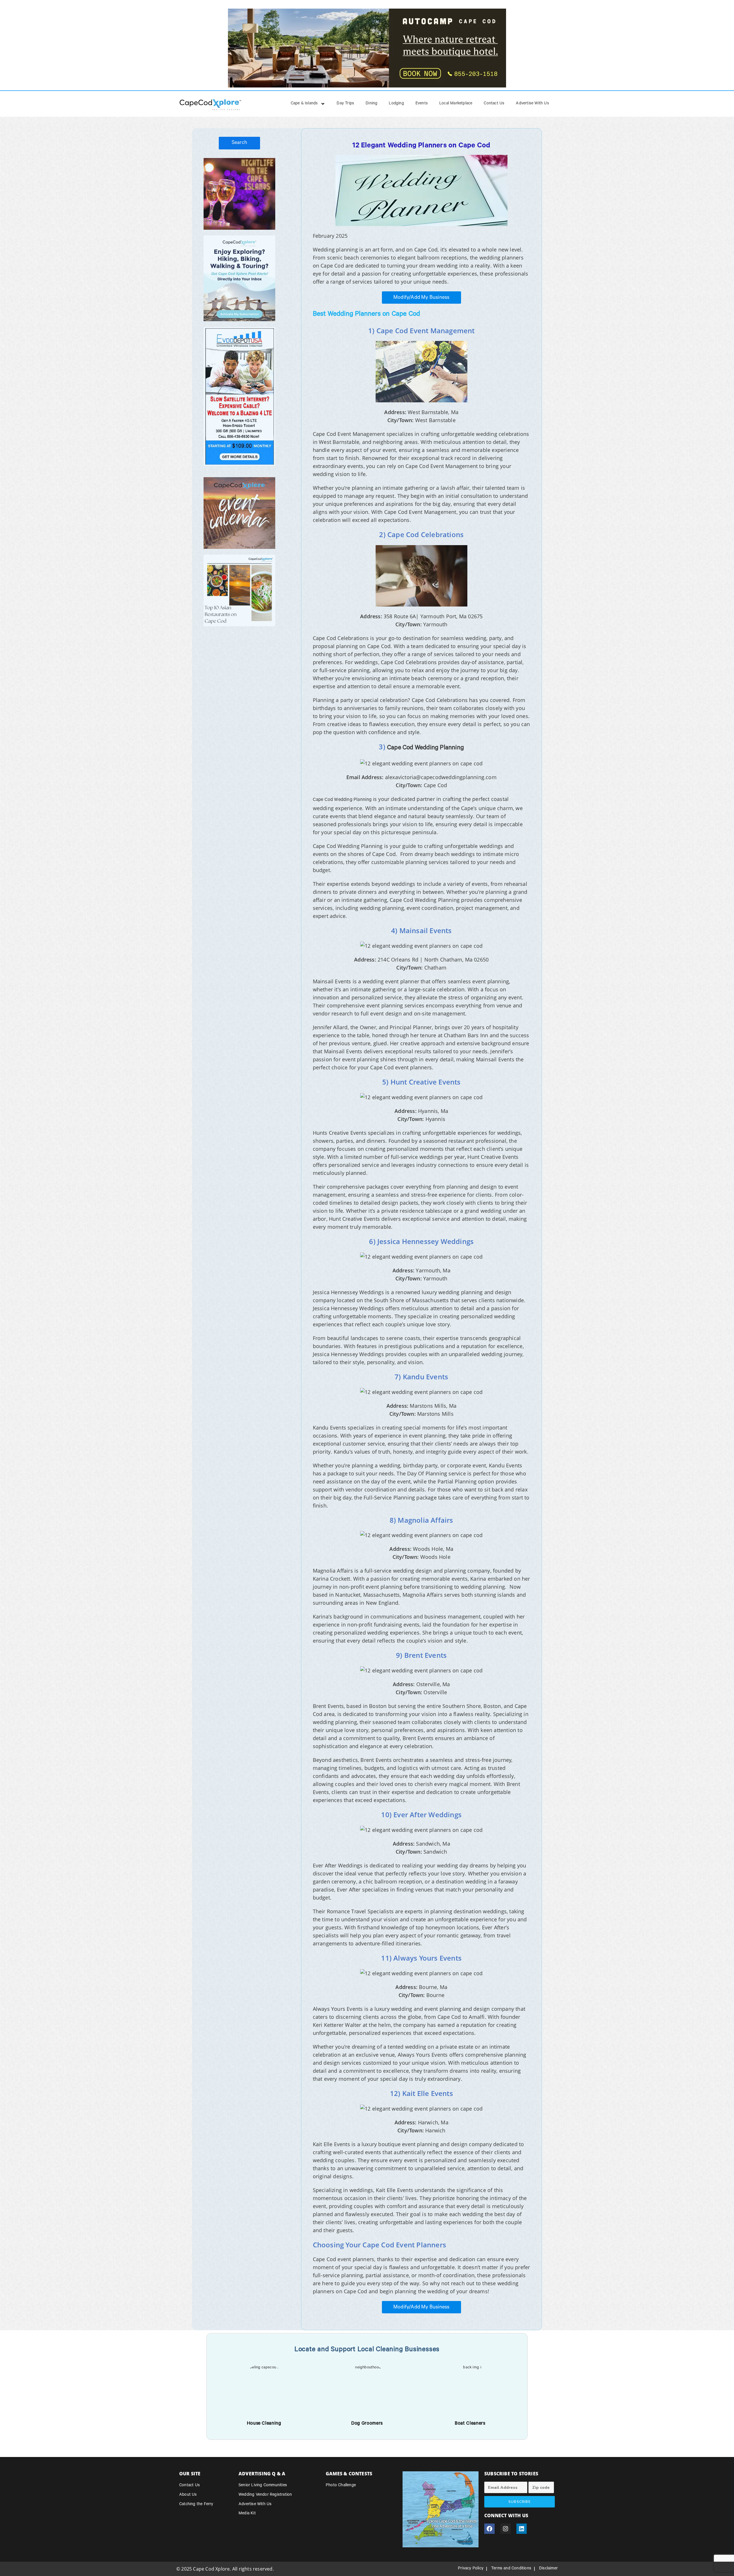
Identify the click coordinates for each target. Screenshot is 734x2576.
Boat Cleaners (470, 2424)
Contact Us (494, 104)
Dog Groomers (367, 2424)
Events (422, 104)
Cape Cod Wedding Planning (425, 748)
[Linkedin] (522, 2529)
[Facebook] (489, 2529)
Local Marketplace (456, 104)
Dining (371, 104)
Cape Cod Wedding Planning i (343, 800)
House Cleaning (264, 2424)
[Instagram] (505, 2529)
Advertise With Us (532, 104)
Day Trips (345, 104)
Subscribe (520, 2502)
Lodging (396, 104)
